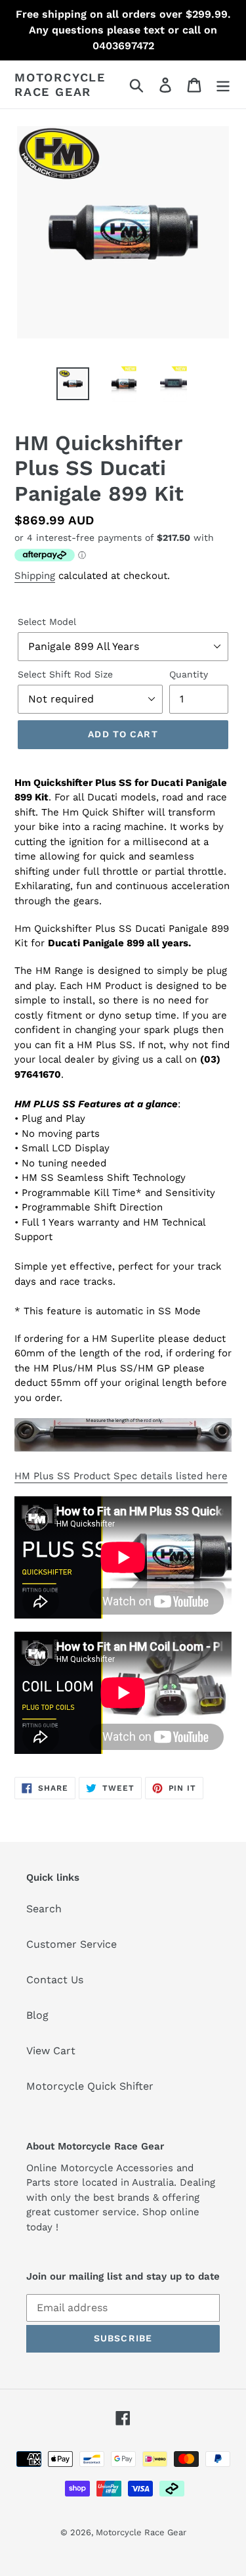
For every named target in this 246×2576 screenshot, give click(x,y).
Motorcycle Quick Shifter (90, 2086)
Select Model (47, 622)
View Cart (51, 2051)
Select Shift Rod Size (65, 674)
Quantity (189, 674)
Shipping (35, 576)
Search (44, 1909)
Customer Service (72, 1944)
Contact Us (55, 1980)
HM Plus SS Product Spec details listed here (121, 1476)
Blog (37, 2015)
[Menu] (223, 84)
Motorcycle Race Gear (60, 84)
